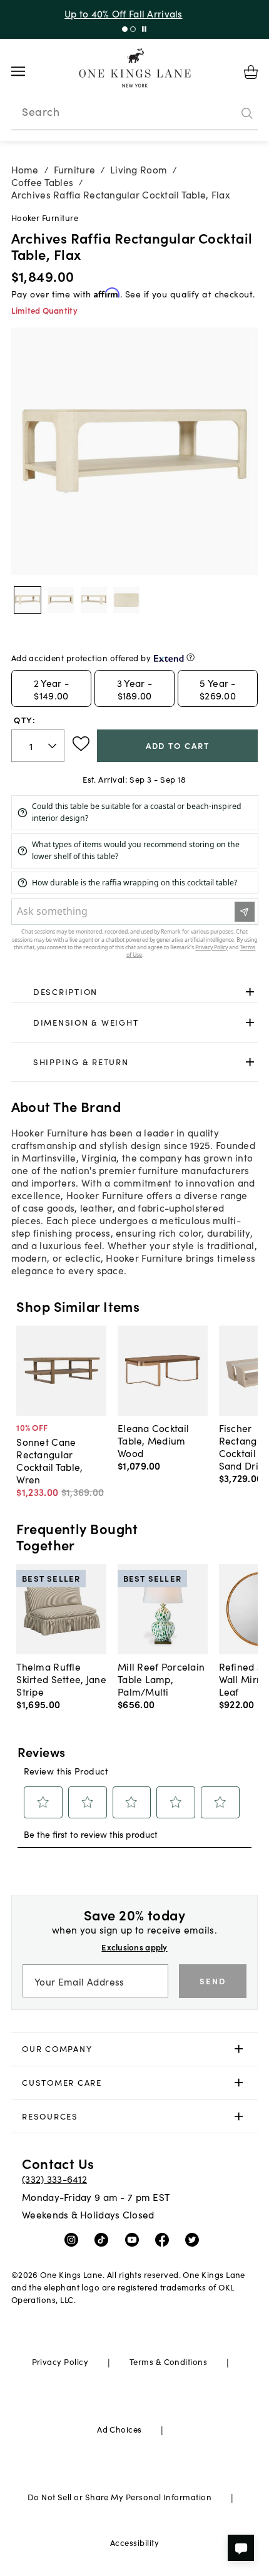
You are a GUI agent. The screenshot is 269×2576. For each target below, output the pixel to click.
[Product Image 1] (61, 600)
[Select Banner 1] (133, 29)
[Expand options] (250, 992)
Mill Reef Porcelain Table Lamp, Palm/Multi (161, 1679)
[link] (135, 992)
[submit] (247, 113)
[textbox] (38, 746)
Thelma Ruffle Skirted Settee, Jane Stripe (61, 1679)
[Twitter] (195, 2239)
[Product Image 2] (94, 600)
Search (41, 111)
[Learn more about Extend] (190, 657)
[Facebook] (165, 2239)
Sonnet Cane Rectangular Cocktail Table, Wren (49, 1460)
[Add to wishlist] (81, 744)
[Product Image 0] (28, 600)
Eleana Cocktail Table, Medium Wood (153, 1440)
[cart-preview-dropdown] (251, 72)
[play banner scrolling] (144, 29)
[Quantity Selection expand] (53, 746)
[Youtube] (135, 2239)
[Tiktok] (104, 2239)
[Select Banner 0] (125, 29)
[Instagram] (74, 2239)
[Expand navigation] (28, 71)
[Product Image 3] (126, 600)
